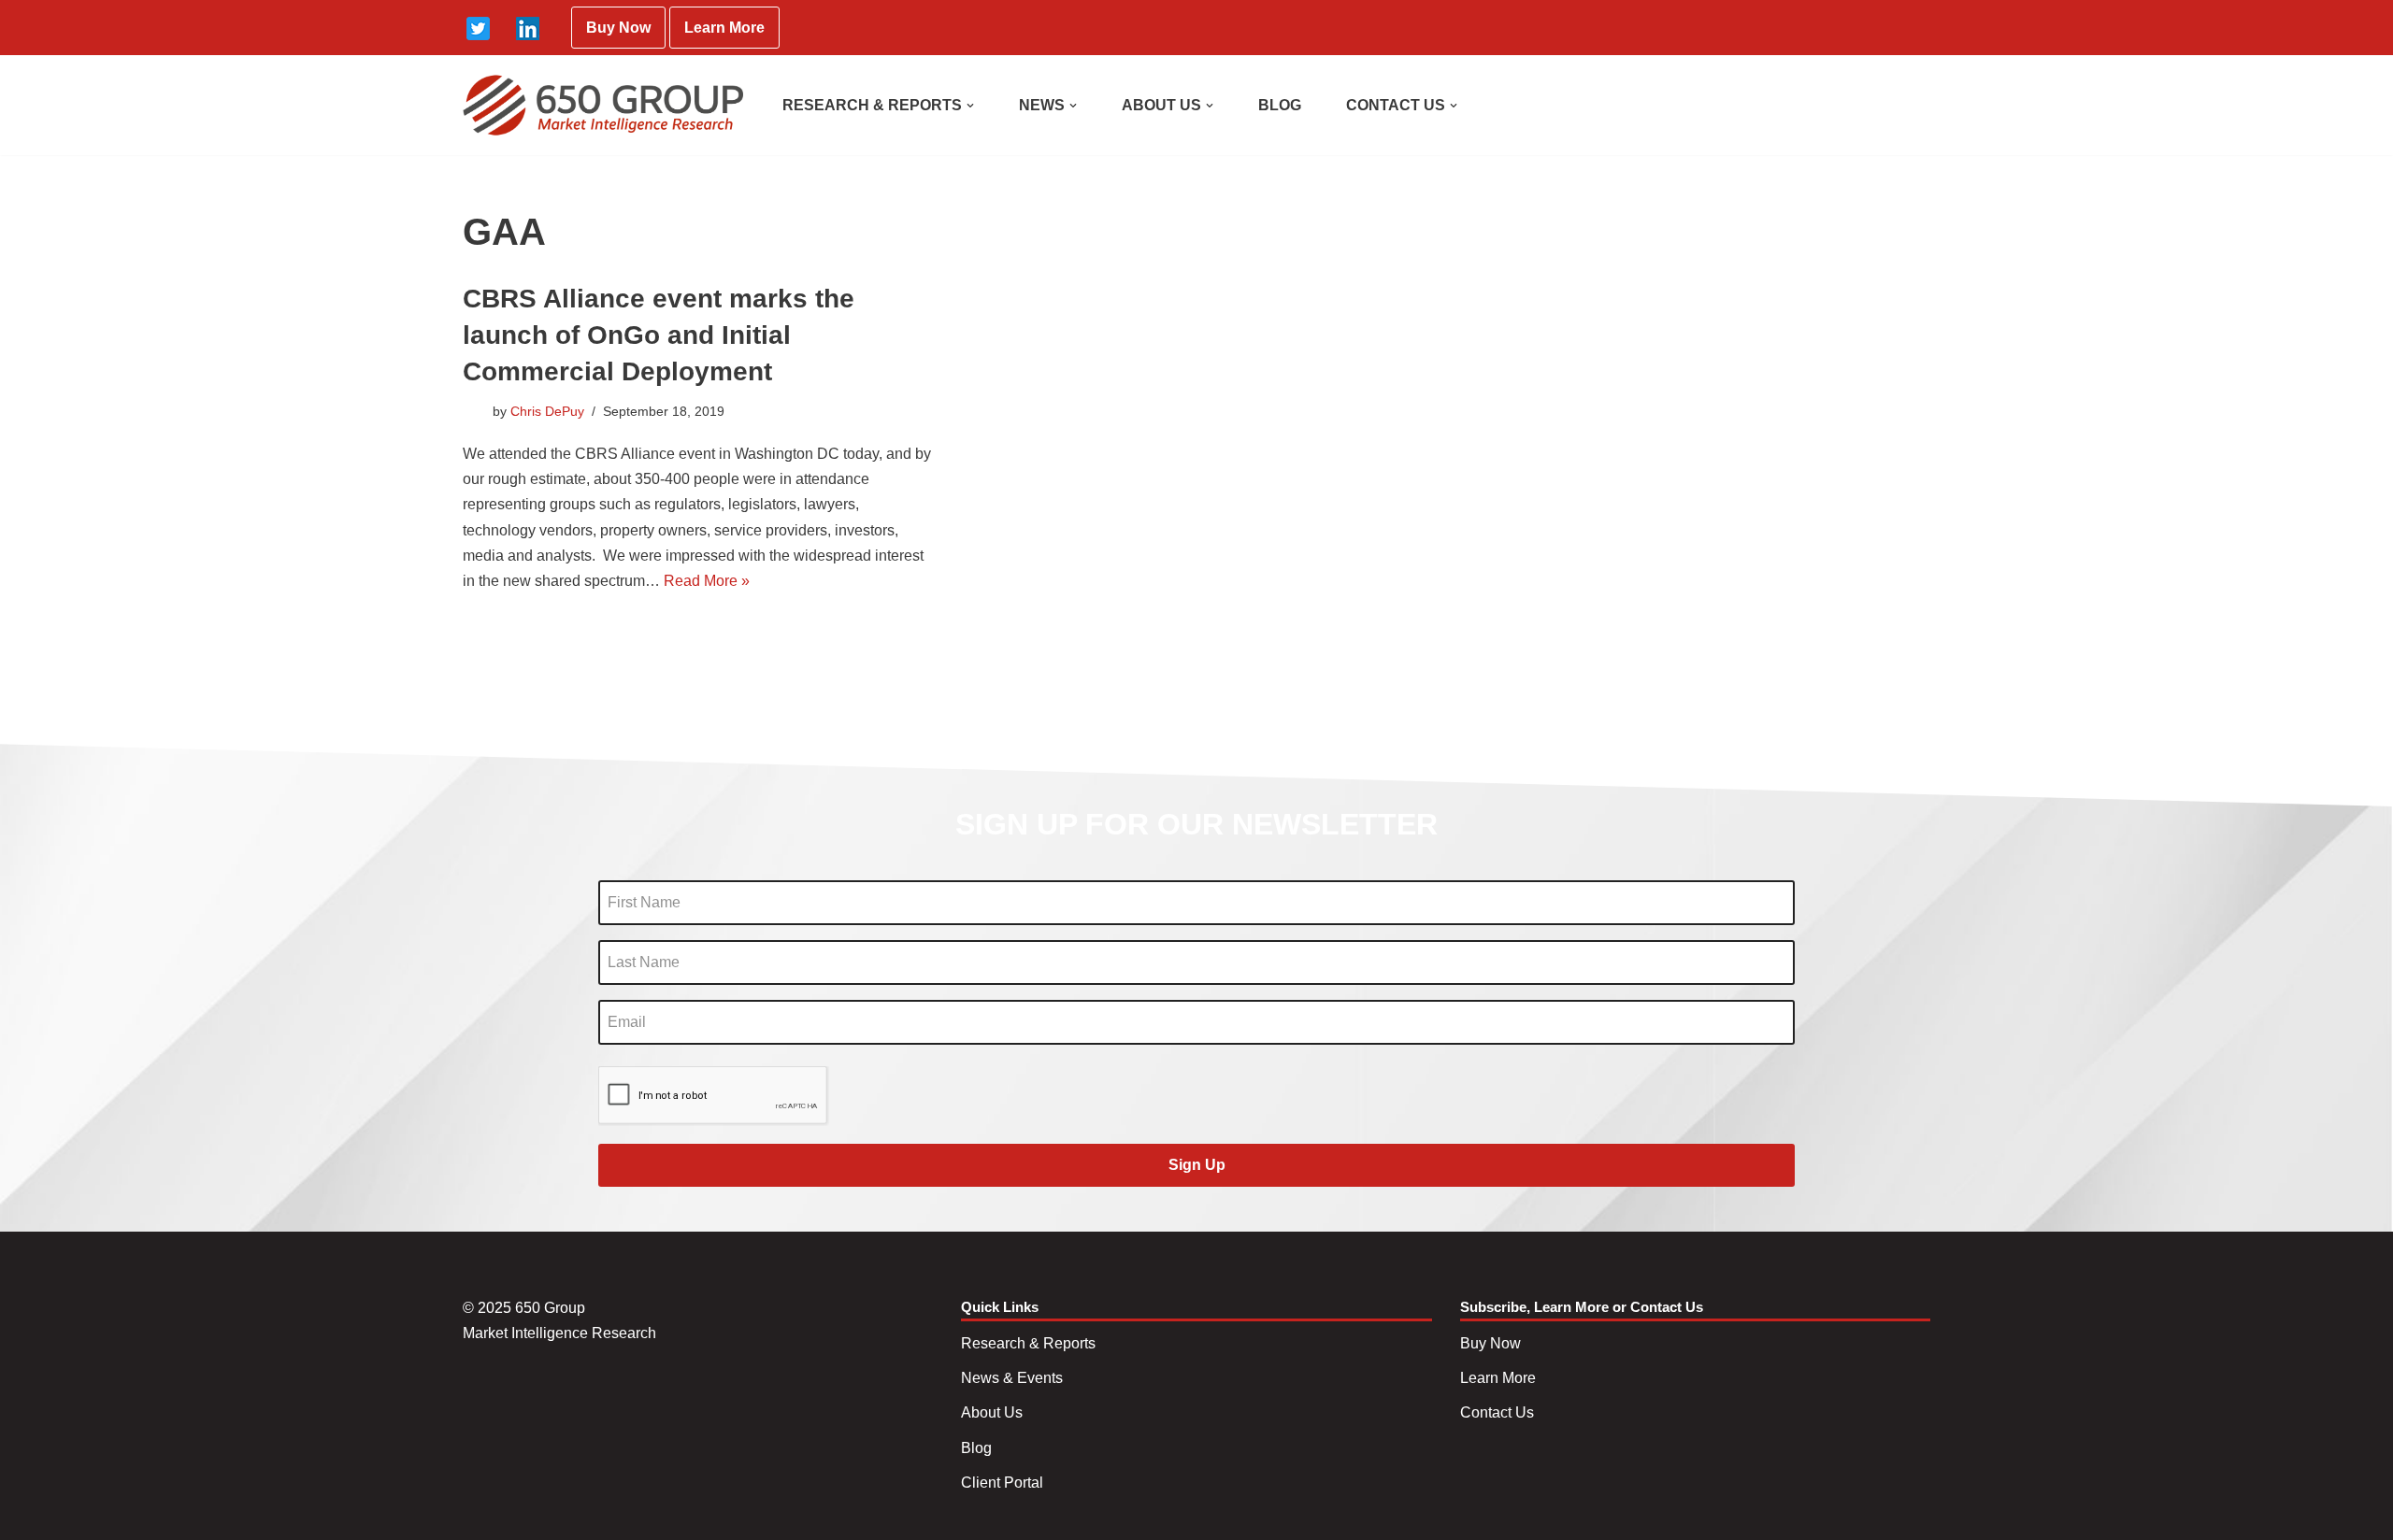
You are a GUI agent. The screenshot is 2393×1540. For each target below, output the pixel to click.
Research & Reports (1028, 1343)
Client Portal (1002, 1483)
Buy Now (618, 28)
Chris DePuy (547, 411)
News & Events (1012, 1378)
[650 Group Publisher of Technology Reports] (603, 105)
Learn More (724, 28)
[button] (970, 106)
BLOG (1280, 105)
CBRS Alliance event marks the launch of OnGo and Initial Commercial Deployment (659, 335)
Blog (976, 1448)
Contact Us (1497, 1412)
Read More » (707, 581)
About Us (992, 1412)
